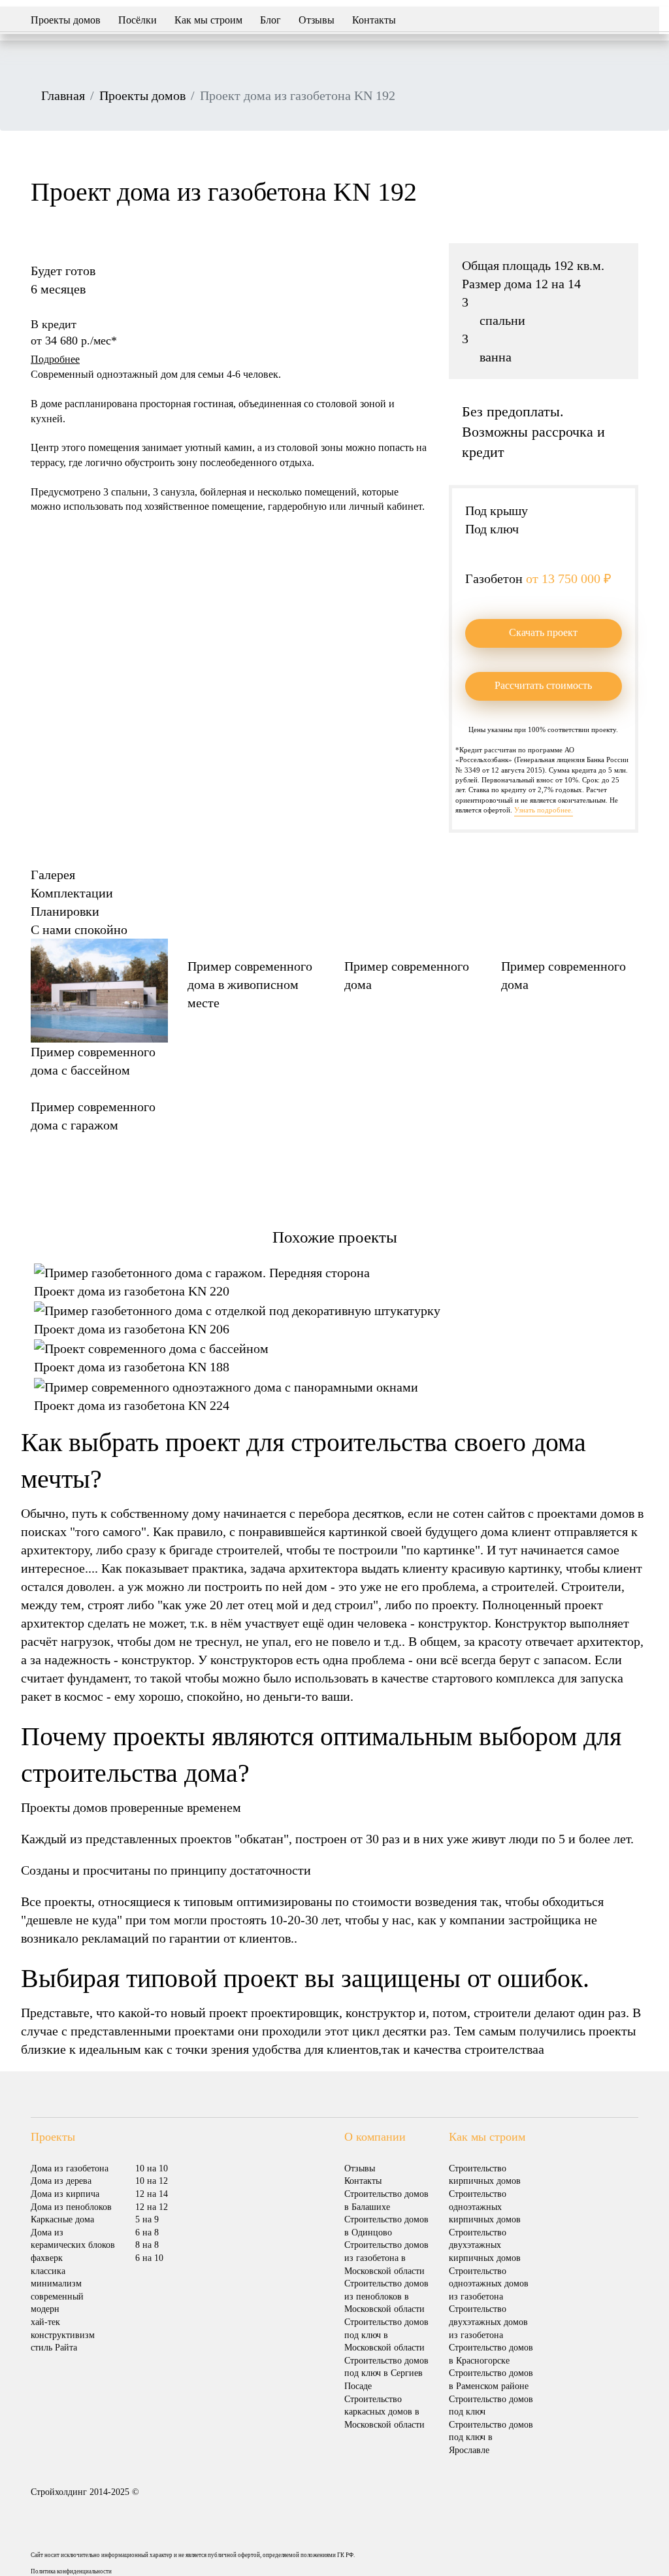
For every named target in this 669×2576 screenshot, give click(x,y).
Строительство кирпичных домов (485, 2175)
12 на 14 (152, 2194)
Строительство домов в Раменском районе (491, 2380)
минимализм (56, 2283)
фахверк (47, 2258)
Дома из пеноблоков (71, 2207)
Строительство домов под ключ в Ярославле (491, 2437)
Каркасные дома (62, 2219)
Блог (270, 20)
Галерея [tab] (53, 875)
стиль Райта (54, 2348)
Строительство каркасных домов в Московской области (384, 2412)
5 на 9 (147, 2219)
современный (57, 2297)
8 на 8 (147, 2245)
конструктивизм (63, 2335)
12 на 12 (152, 2207)
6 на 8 (147, 2233)
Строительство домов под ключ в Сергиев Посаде (386, 2373)
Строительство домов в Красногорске (491, 2354)
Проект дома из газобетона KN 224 (132, 1405)
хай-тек (45, 2322)
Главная (63, 95)
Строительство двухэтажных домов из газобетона (488, 2322)
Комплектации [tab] (72, 893)
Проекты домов (66, 20)
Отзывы (317, 20)
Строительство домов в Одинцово (386, 2226)
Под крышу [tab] (497, 510)
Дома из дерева (61, 2181)
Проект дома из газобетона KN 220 (132, 1291)
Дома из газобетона (70, 2168)
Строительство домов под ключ (491, 2406)
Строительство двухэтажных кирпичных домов (485, 2245)
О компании (375, 2137)
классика (48, 2271)
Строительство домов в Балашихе (386, 2200)
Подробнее (55, 359)
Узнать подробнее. (544, 810)
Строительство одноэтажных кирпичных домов (485, 2207)
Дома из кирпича (65, 2194)
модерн (45, 2309)
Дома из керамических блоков (73, 2239)
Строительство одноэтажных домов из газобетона (489, 2284)
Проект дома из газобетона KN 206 (132, 1329)
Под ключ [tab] (492, 529)
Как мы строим (208, 20)
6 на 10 (149, 2258)
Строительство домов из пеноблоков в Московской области (386, 2296)
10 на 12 (152, 2181)
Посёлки (138, 20)
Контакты (374, 20)
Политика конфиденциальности (71, 2571)
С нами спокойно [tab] (79, 929)
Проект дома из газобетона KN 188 (132, 1367)
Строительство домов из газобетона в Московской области (386, 2258)
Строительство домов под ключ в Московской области (386, 2335)
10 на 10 (152, 2168)
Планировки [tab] (65, 911)
